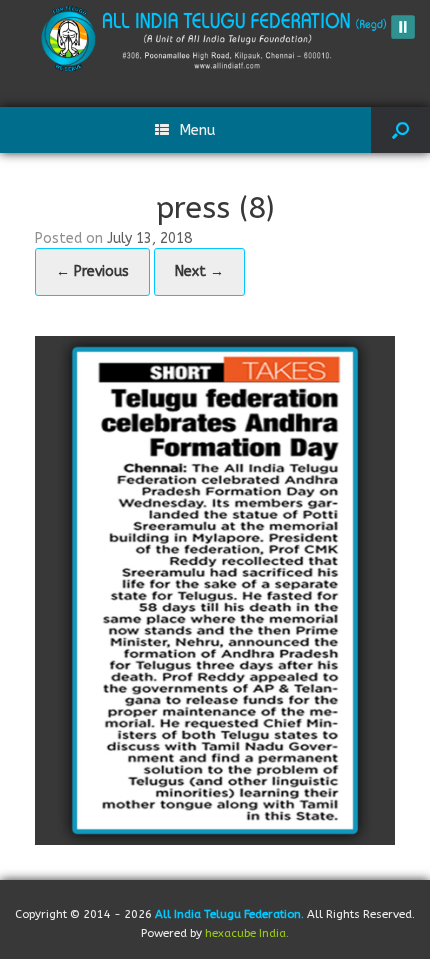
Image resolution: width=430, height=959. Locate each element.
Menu (197, 130)
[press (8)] (215, 588)
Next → (199, 271)
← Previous (92, 271)
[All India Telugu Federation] (215, 38)
